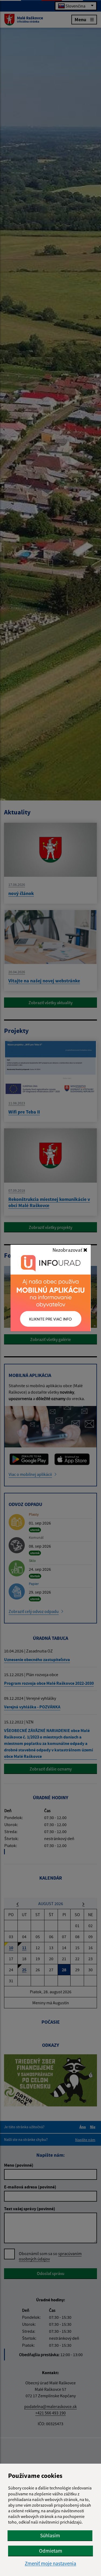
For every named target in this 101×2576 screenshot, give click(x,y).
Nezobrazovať (68, 1250)
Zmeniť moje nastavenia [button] (50, 2564)
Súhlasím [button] (50, 2535)
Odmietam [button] (51, 2551)
